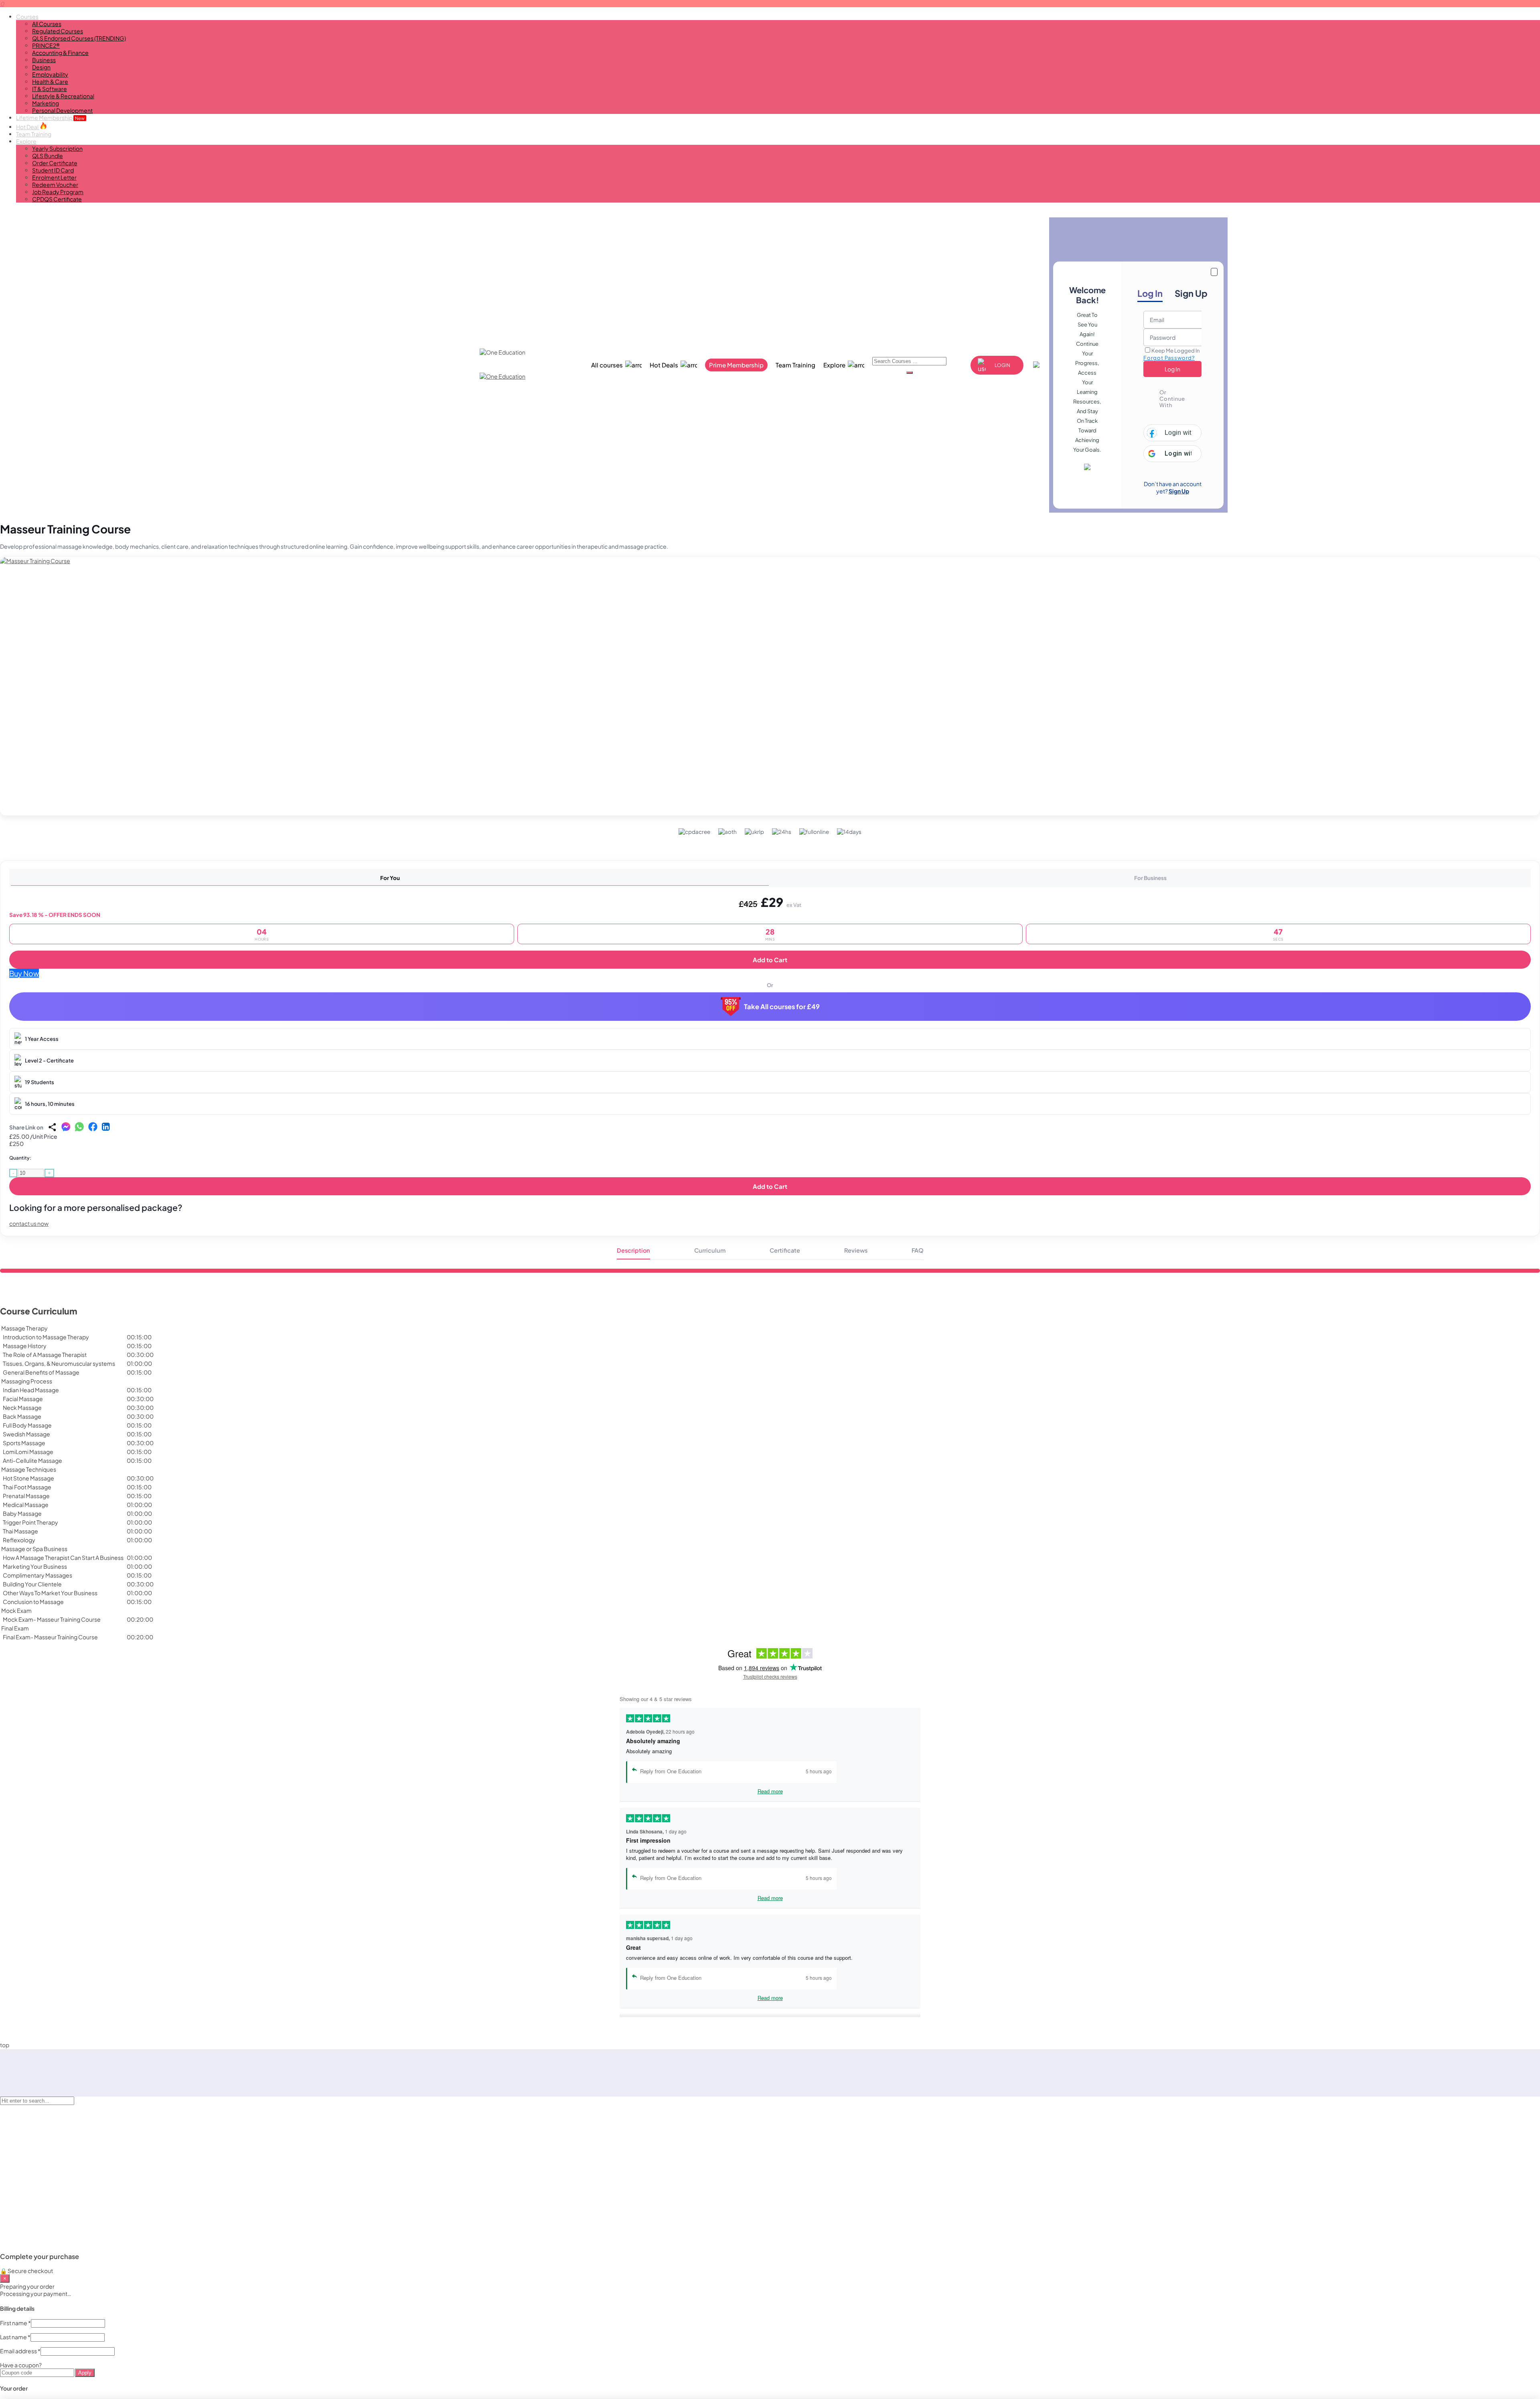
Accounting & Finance (60, 53)
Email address (20, 2351)
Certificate (785, 1250)
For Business (1150, 878)
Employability (50, 74)
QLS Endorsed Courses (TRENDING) (79, 38)
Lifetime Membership (50, 118)
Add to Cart (770, 960)
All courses (607, 365)
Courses (27, 16)
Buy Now (24, 973)
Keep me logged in (1175, 351)
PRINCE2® (46, 45)
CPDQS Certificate (57, 199)
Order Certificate (55, 163)
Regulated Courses (58, 31)
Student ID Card (53, 170)
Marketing (46, 103)
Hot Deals (664, 365)
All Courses (47, 24)
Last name (15, 2337)
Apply (85, 2373)
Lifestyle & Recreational (63, 96)
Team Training (34, 134)
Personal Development (62, 110)
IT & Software (50, 89)
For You (390, 878)
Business (44, 60)
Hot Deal (28, 127)
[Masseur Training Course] (770, 686)
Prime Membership (736, 365)
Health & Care (50, 81)
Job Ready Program (58, 192)
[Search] (910, 373)
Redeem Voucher (55, 185)
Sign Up (1191, 293)
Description (633, 1250)
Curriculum (710, 1250)
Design (41, 67)
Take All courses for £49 (782, 1007)
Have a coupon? (21, 2365)
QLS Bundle (48, 156)
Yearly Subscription (57, 148)
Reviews (856, 1250)
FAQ (918, 1250)
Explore (26, 141)
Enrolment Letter (54, 177)
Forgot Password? (1169, 358)
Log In (1150, 293)
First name (15, 2323)
